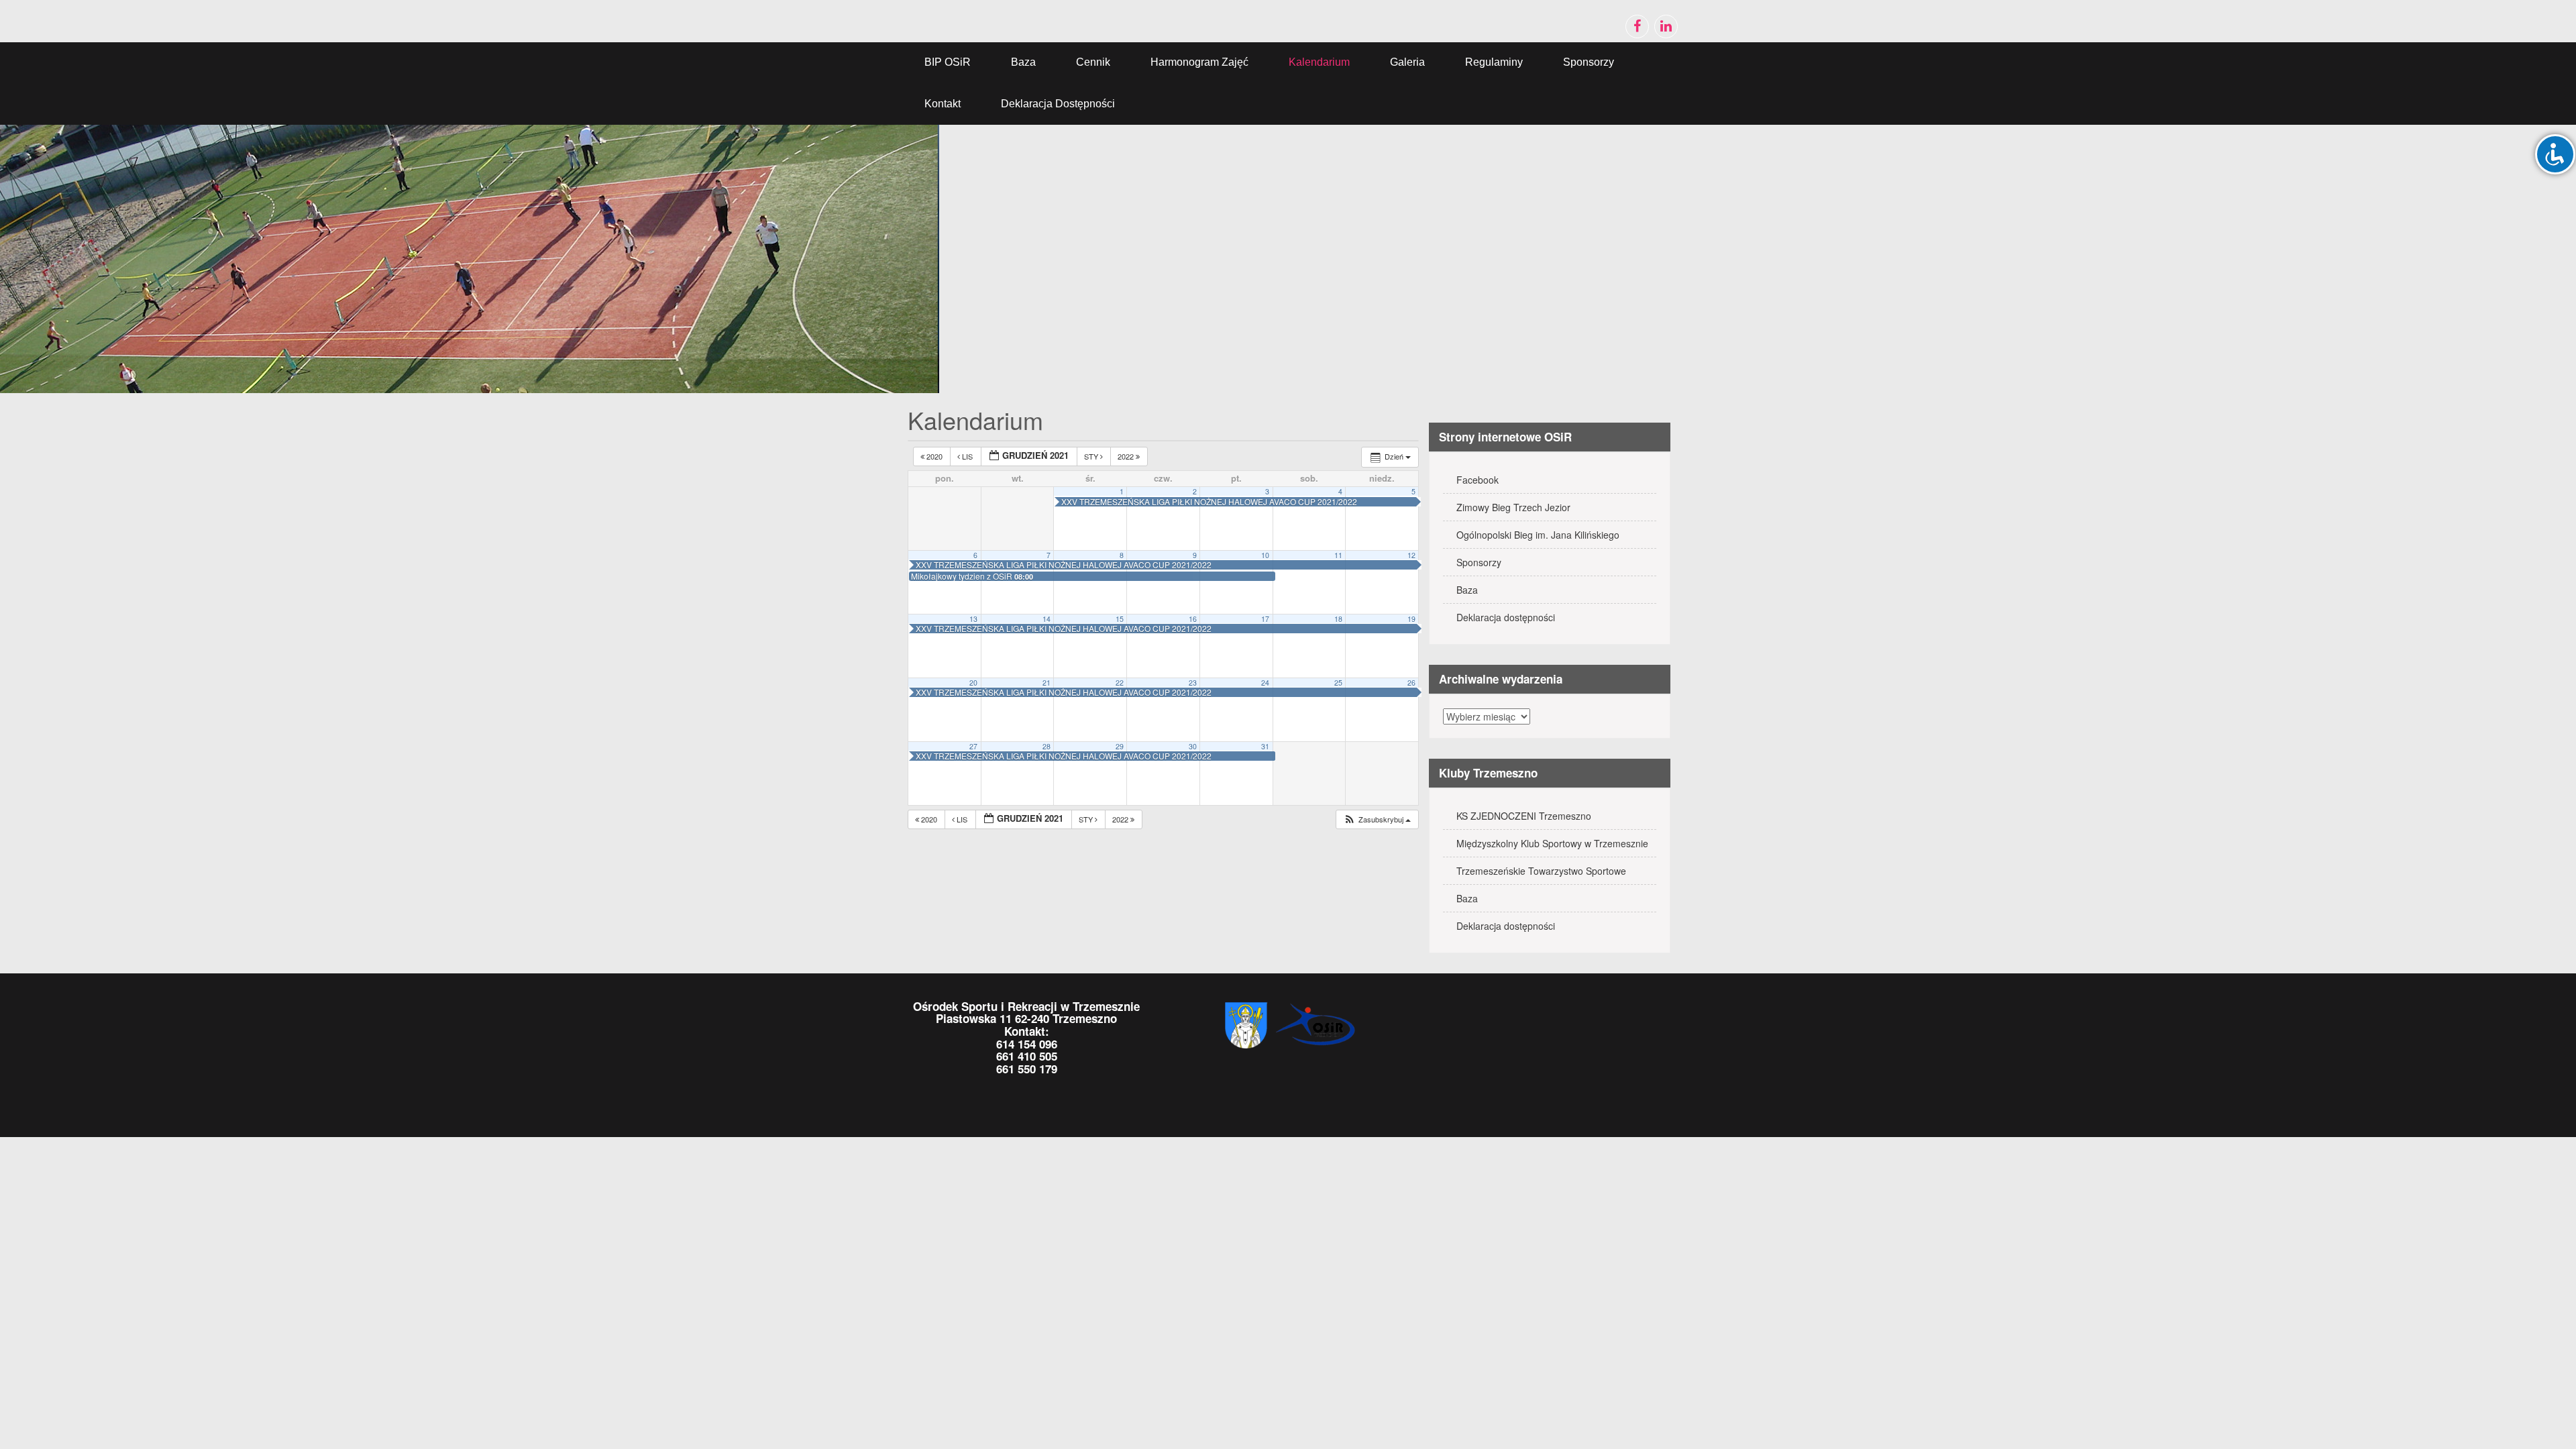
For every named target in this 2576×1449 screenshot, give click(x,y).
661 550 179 (1027, 1069)
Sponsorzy (1589, 62)
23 (1193, 683)
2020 (934, 456)
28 (1046, 746)
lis (967, 456)
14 (1046, 619)
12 (1411, 555)
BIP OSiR (948, 62)
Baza (1023, 62)
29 (1120, 746)
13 (973, 619)
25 (1338, 683)
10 (1265, 555)
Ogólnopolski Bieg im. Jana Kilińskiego (1538, 535)
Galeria (1407, 62)
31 (1265, 746)
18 (1338, 619)
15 (1120, 619)
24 (1265, 683)
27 (973, 746)
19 (1411, 619)
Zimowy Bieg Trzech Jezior (1513, 507)
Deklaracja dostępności (1058, 104)
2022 (1127, 456)
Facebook (1478, 480)
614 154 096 (1027, 1044)
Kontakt (943, 104)
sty (1092, 456)
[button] (1377, 819)
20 (973, 683)
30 (1193, 746)
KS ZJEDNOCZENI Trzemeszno (1524, 816)
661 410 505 (1027, 1056)
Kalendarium (1319, 62)
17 (1265, 619)
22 (1120, 683)
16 (1193, 619)
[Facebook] (1637, 26)
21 (1046, 683)
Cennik (1093, 62)
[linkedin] (1666, 26)
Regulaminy (1494, 62)
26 (1411, 683)
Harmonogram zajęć (1199, 62)
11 (1338, 555)
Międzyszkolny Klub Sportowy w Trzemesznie (1552, 843)
